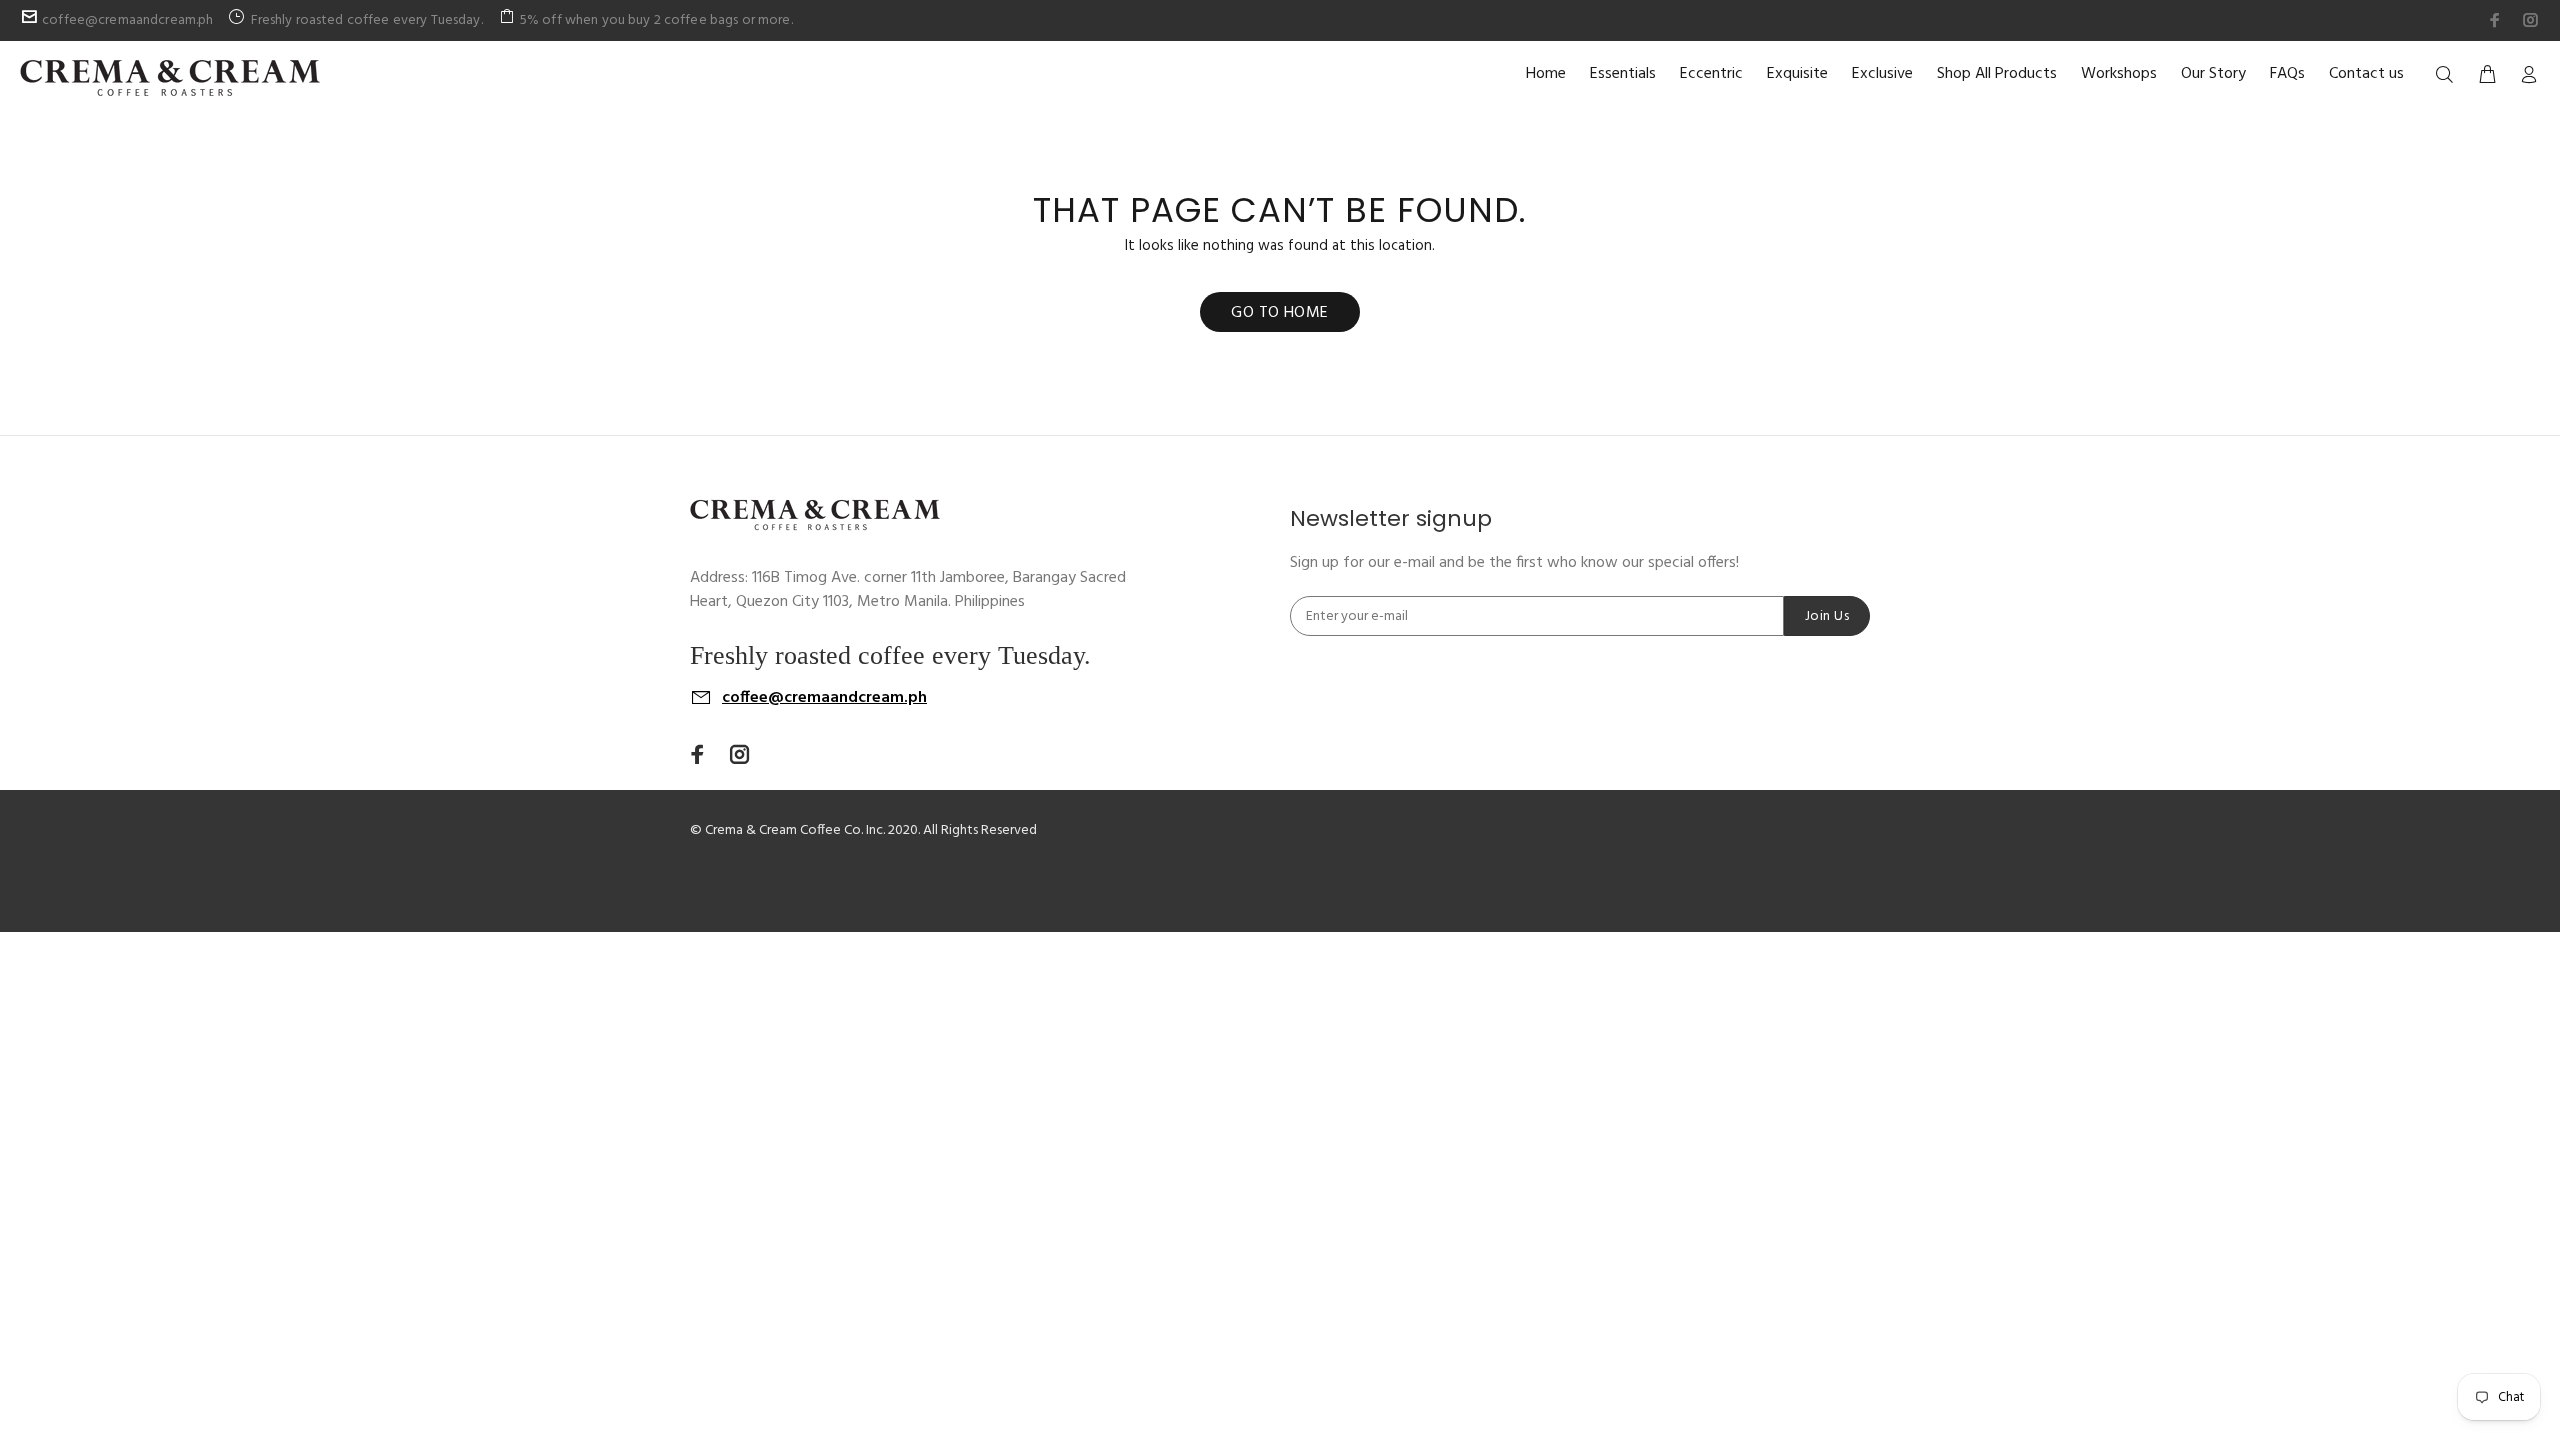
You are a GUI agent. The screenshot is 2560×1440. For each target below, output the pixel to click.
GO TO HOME (1280, 313)
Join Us (1827, 616)
